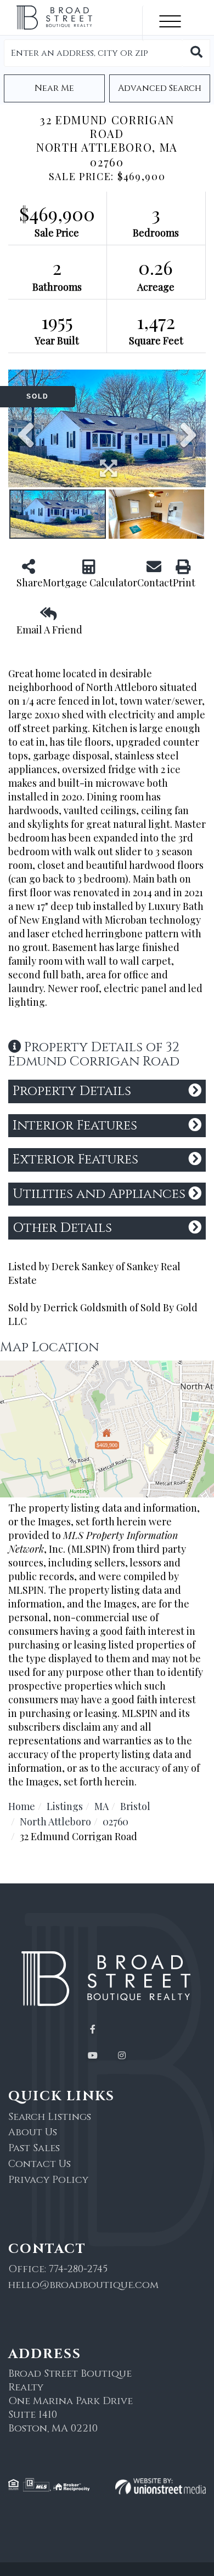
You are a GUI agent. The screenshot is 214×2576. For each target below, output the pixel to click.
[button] (196, 53)
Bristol (135, 1806)
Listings (65, 1806)
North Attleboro (55, 1822)
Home (22, 1806)
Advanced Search (160, 88)
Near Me (54, 88)
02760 (116, 1822)
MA (102, 1806)
